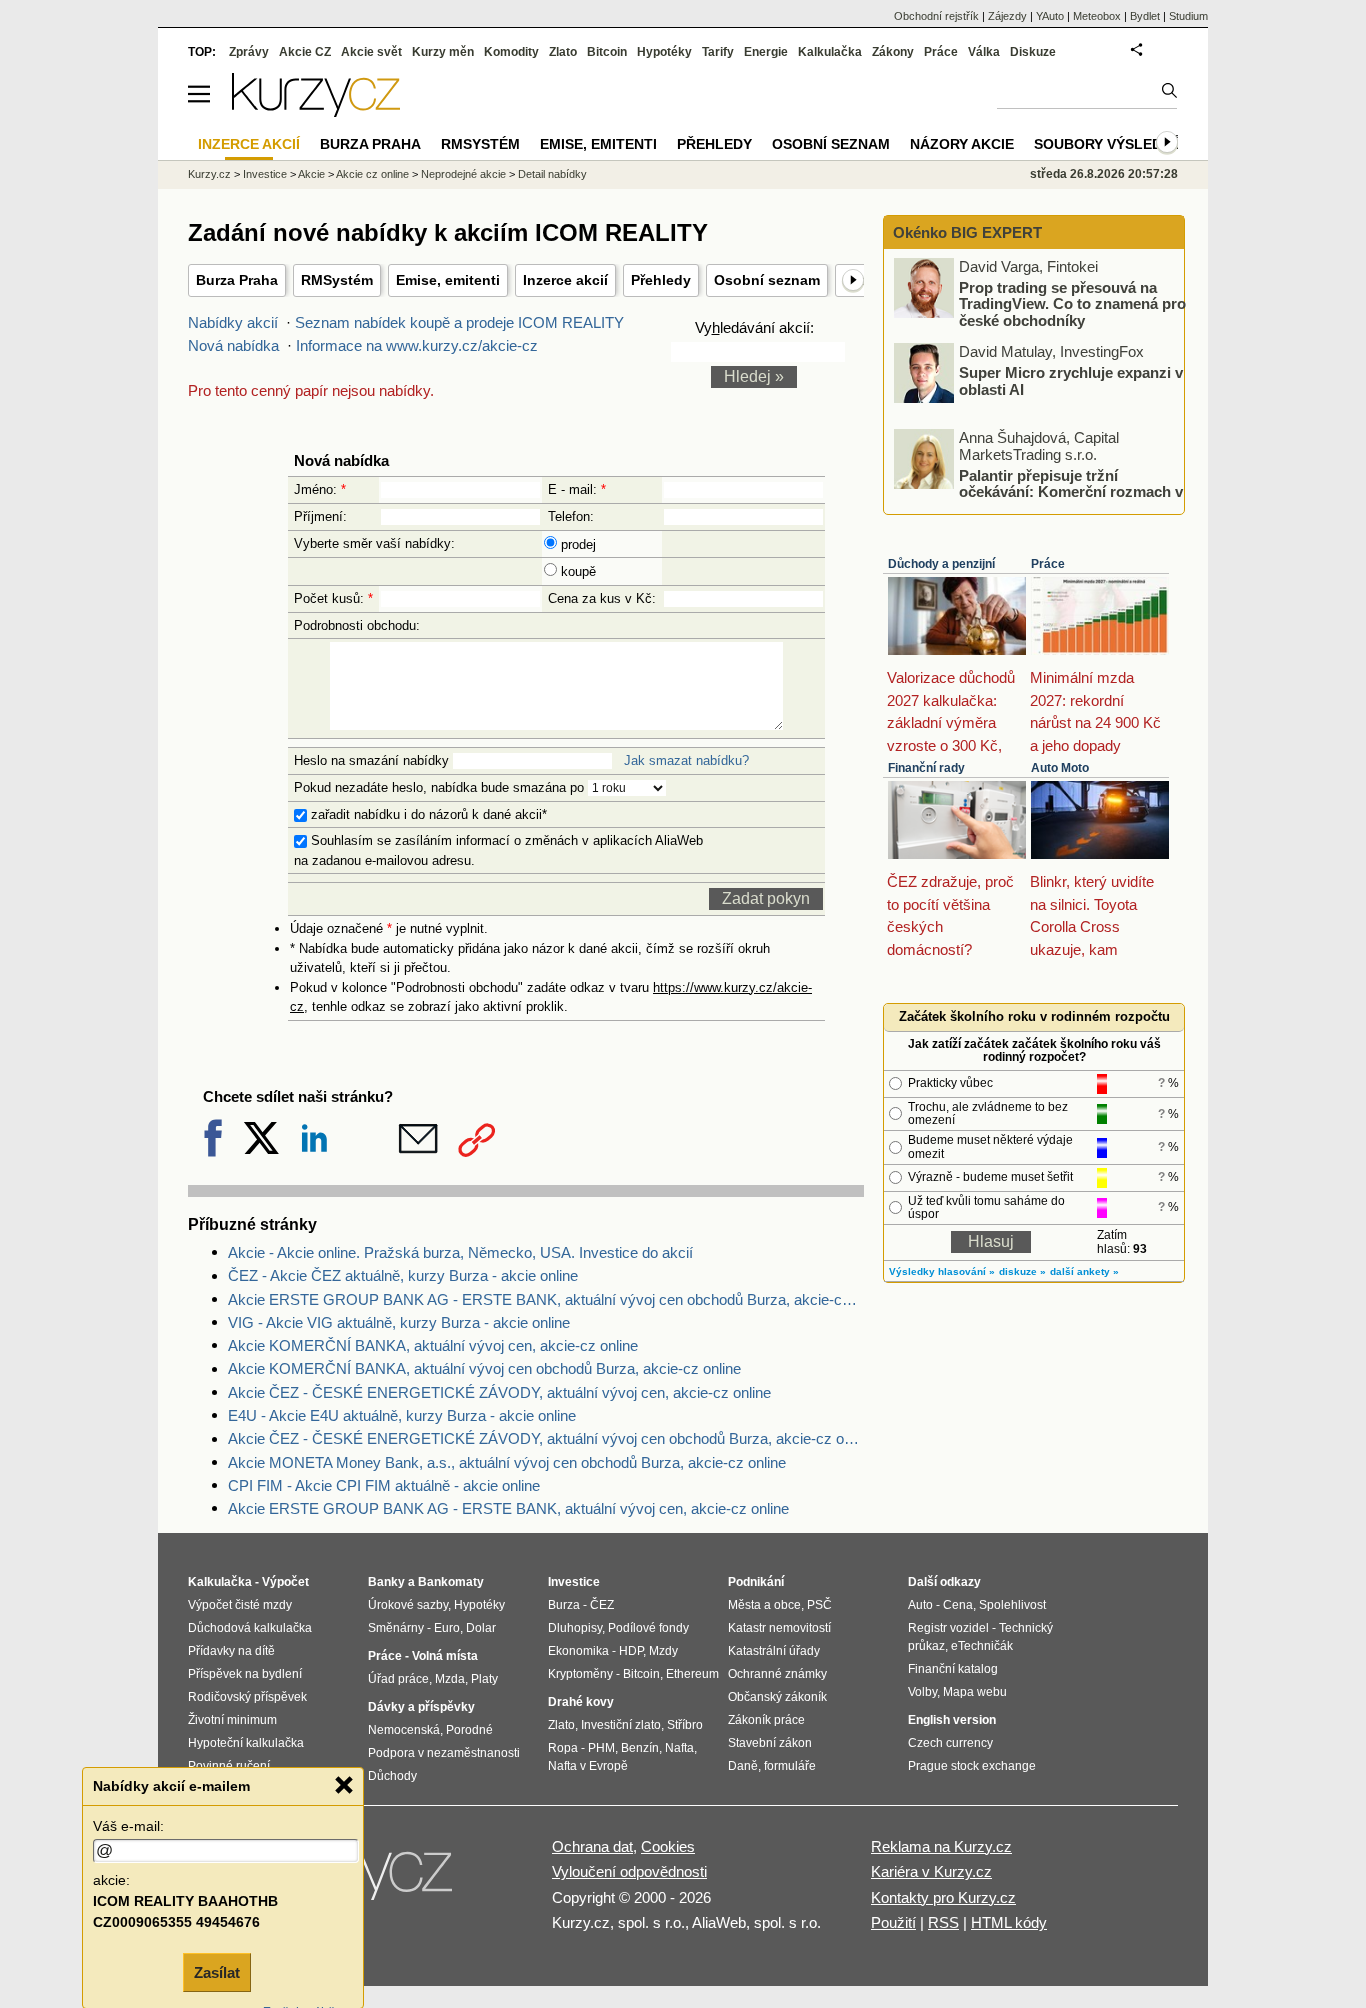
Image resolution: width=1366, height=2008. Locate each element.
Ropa (563, 1748)
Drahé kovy (581, 1702)
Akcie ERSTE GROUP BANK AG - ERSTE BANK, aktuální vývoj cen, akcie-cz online (508, 1508)
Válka (984, 52)
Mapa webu (975, 1692)
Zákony (893, 52)
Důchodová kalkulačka (250, 1628)
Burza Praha (237, 280)
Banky (386, 1582)
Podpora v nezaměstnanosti (444, 1753)
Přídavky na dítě (231, 1651)
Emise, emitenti (448, 280)
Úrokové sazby (408, 1605)
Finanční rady (926, 768)
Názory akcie (962, 144)
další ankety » (1084, 1271)
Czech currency (950, 1743)
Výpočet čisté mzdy (240, 1605)
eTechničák (982, 1646)
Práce (1048, 564)
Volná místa (445, 1656)
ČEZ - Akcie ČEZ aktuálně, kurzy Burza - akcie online (403, 1275)
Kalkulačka (830, 52)
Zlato (563, 52)
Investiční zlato (621, 1725)
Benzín (640, 1748)
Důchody (392, 1776)
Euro (447, 1628)
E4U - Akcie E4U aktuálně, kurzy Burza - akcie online (402, 1415)
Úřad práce (398, 1679)
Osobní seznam (767, 280)
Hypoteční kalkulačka (246, 1743)
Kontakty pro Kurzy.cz (943, 1897)
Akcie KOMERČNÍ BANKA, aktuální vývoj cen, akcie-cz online (433, 1345)
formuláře (790, 1766)
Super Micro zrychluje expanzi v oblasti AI (1071, 381)
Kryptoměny (580, 1674)
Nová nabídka (233, 345)
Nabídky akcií (233, 322)
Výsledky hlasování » (942, 1271)
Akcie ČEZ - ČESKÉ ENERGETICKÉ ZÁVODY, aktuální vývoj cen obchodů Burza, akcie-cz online (546, 1438)
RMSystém (337, 280)
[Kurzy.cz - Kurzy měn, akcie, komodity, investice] (316, 111)
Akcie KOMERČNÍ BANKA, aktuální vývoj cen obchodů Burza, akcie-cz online (484, 1368)
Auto (920, 1605)
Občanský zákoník (777, 1697)
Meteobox (1097, 16)
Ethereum (692, 1674)
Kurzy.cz (209, 174)
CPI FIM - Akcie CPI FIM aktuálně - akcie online (384, 1485)
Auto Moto (1060, 768)
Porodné (469, 1730)
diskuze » (1022, 1271)
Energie (766, 52)
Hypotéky (664, 52)
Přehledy (661, 280)
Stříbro (685, 1725)
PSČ (819, 1605)
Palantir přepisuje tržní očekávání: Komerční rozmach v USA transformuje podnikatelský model (1040, 491)
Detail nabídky (552, 174)
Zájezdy (1007, 16)
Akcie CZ (305, 52)
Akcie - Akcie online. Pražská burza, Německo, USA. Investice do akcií (460, 1252)
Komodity (511, 52)
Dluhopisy (575, 1628)
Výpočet (285, 1582)
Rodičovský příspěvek (247, 1697)
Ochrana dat (592, 1846)
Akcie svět (371, 52)
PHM (601, 1748)
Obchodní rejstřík (936, 16)
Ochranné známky (777, 1674)
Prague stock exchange (972, 1766)
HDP (631, 1651)
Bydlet (1145, 16)
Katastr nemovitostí (779, 1628)
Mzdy (663, 1651)
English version (952, 1720)
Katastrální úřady (774, 1651)
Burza (564, 1605)
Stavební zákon (770, 1743)
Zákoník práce (766, 1720)
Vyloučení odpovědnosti (629, 1871)
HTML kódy (1009, 1922)
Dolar (481, 1628)
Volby (922, 1692)
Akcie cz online (372, 174)
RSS (943, 1922)
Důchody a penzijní (941, 564)
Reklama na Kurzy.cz (941, 1846)
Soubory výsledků (1108, 144)
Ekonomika (578, 1651)
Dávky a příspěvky (421, 1707)
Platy (484, 1679)
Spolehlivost (1012, 1605)
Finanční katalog (953, 1669)
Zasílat (217, 1972)
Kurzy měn (443, 52)
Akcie (311, 174)
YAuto (1050, 16)
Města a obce (764, 1605)
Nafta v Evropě (588, 1766)
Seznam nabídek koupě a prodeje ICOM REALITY (459, 322)
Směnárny (396, 1628)
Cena (958, 1605)
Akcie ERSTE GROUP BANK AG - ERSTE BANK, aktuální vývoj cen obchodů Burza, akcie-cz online (546, 1299)
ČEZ (602, 1605)
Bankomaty (451, 1582)
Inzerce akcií (565, 280)
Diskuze (1033, 52)
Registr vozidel (948, 1628)
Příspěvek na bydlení (245, 1674)
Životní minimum (232, 1720)
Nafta (679, 1748)
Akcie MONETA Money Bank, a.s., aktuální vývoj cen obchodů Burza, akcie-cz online (507, 1462)
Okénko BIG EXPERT (965, 232)
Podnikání (756, 1582)
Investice (265, 174)
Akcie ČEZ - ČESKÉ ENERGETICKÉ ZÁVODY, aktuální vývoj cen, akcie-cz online (499, 1392)
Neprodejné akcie (463, 174)
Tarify (718, 52)
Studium (1188, 16)
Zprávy (249, 52)
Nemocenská (404, 1730)
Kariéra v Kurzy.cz (931, 1871)
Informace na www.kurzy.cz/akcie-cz (417, 345)
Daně (743, 1766)
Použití (893, 1922)
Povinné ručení (229, 1766)
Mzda (450, 1679)
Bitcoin (607, 52)
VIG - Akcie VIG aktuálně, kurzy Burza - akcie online (399, 1322)
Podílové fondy (648, 1628)
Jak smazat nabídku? (686, 760)
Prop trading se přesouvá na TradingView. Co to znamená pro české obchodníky (1072, 303)
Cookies (668, 1846)
